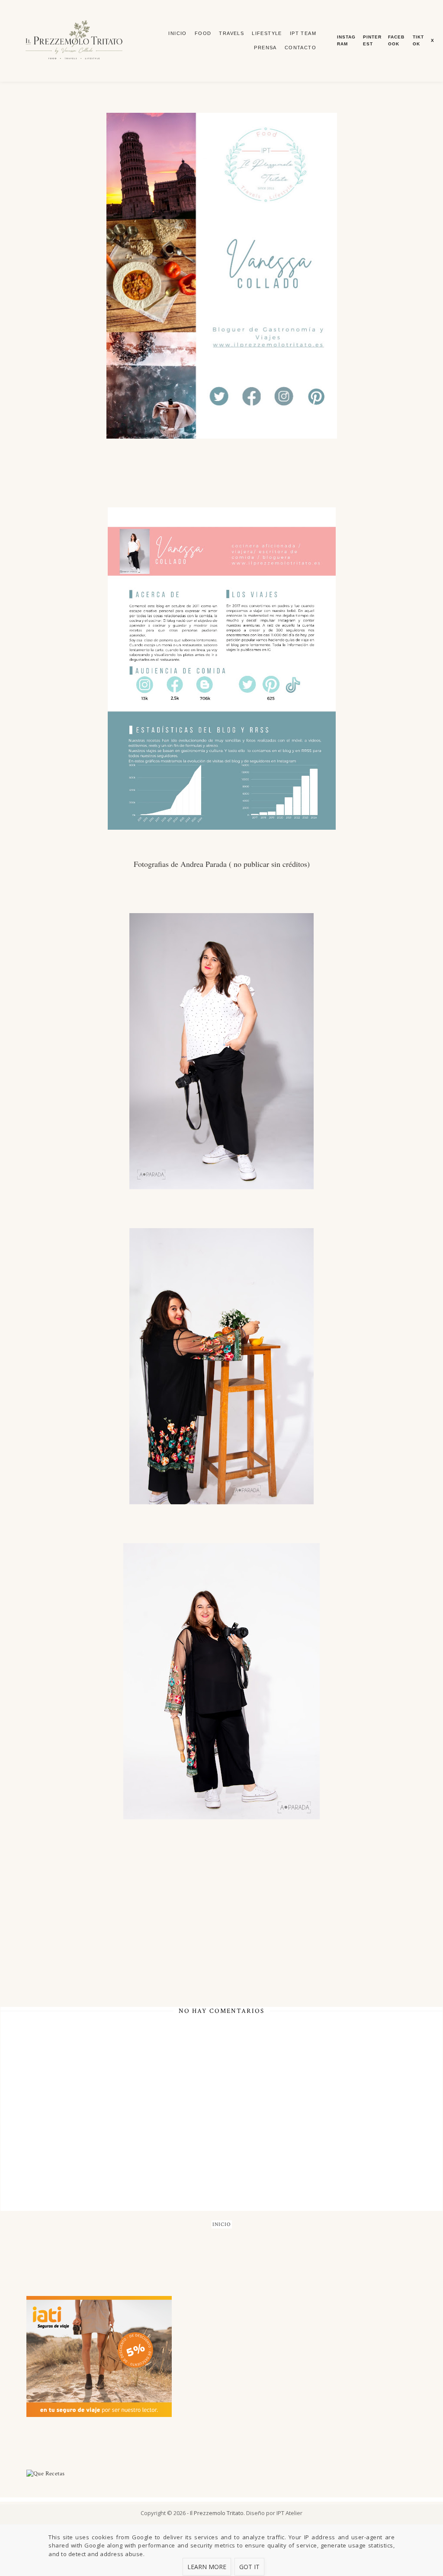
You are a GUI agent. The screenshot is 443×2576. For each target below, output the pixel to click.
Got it (249, 2567)
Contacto (300, 48)
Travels (231, 33)
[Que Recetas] (221, 2474)
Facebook (396, 40)
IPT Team (303, 33)
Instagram (346, 40)
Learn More (207, 2567)
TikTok (418, 40)
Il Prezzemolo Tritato (217, 2513)
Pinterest (372, 40)
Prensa (265, 48)
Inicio (177, 33)
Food (203, 33)
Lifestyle (267, 33)
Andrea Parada (204, 864)
